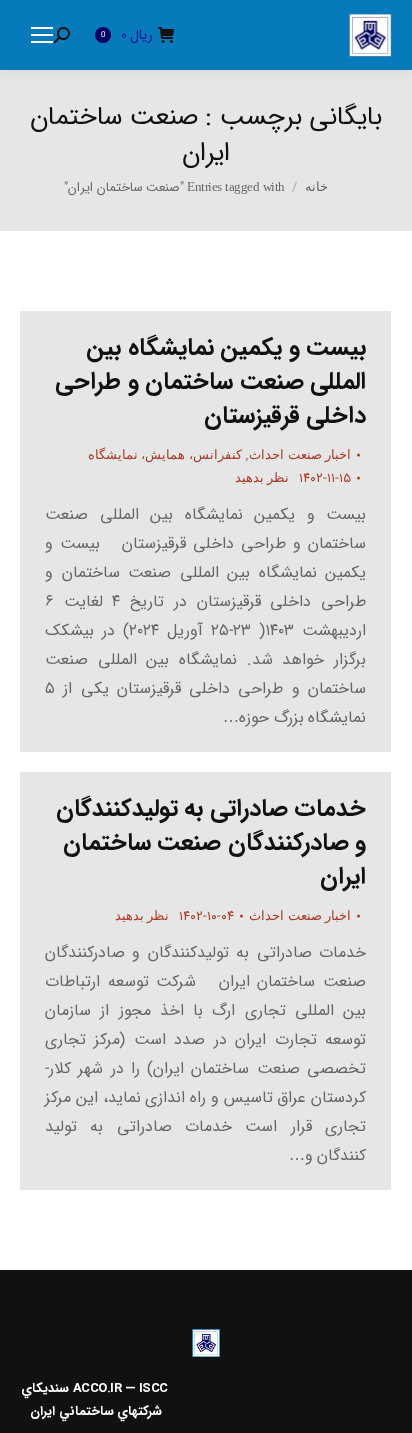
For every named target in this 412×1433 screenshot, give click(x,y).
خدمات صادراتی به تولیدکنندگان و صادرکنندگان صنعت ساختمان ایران (211, 843)
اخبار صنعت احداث (300, 454)
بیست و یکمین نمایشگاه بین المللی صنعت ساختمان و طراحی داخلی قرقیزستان (210, 382)
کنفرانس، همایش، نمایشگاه (165, 454)
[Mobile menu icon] (42, 35)
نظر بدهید (262, 477)
